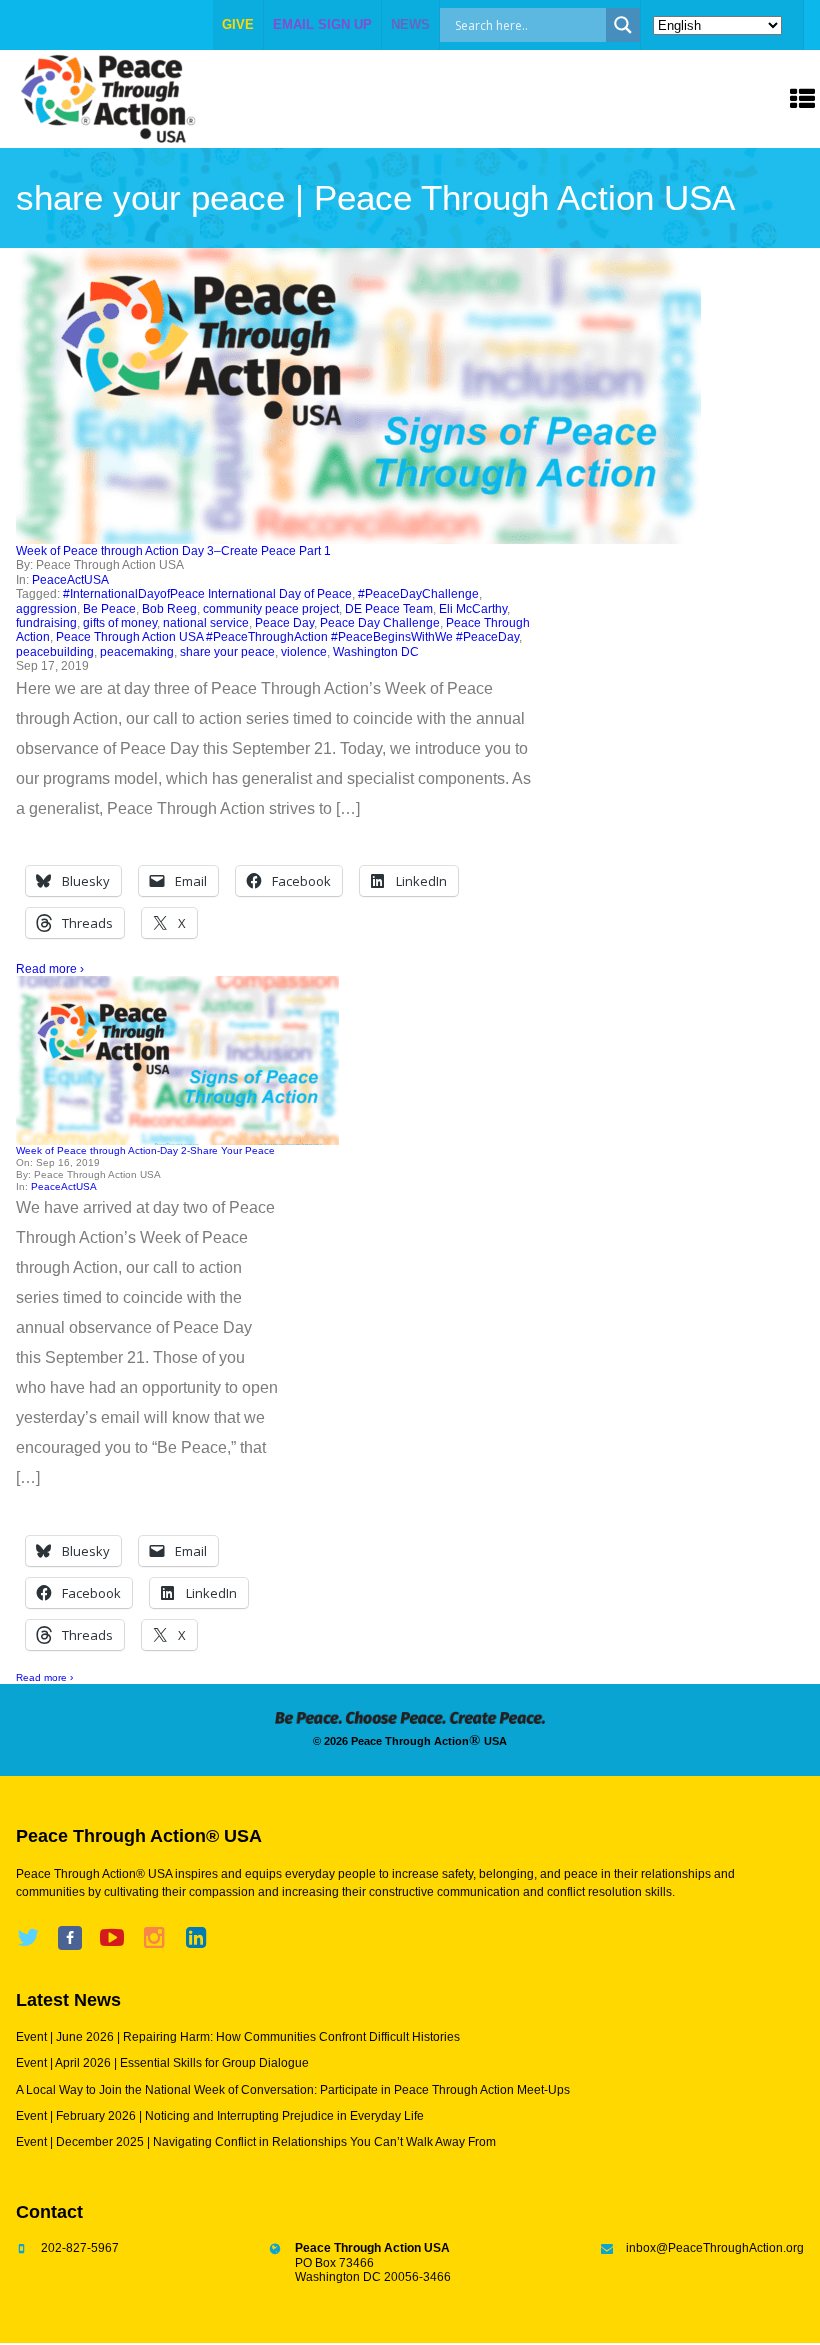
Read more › (50, 969)
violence (304, 652)
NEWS (410, 24)
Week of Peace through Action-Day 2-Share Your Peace (145, 1150)
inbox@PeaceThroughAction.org (715, 2248)
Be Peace (109, 609)
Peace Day (284, 623)
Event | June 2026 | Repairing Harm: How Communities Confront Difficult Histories (238, 2037)
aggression (46, 609)
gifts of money (120, 623)
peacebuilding (55, 652)
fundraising (46, 623)
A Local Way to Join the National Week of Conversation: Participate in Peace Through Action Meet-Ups (293, 2090)
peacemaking (137, 652)
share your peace (227, 652)
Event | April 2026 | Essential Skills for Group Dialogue (162, 2063)
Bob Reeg (169, 609)
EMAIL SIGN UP (322, 24)
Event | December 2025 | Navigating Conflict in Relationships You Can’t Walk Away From (256, 2142)
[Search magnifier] (623, 25)
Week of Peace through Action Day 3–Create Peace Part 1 (173, 551)
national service (206, 623)
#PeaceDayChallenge (418, 594)
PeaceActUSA (70, 580)
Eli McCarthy (473, 609)
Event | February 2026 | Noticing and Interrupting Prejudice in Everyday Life (220, 2116)
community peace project (271, 609)
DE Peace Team (389, 609)
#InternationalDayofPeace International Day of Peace (207, 594)
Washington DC (376, 652)
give (238, 24)
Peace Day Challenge (380, 623)
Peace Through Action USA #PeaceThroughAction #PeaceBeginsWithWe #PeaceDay (287, 637)
